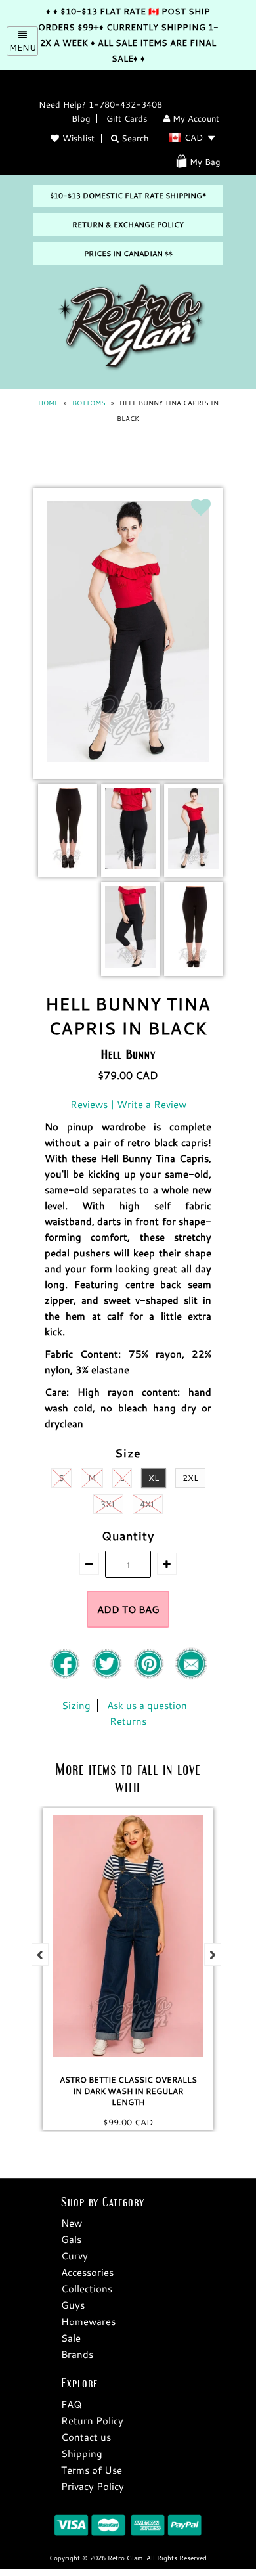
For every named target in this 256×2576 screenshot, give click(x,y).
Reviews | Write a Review (128, 1104)
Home (48, 403)
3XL (108, 1504)
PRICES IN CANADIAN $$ (128, 254)
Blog (81, 118)
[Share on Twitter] (108, 1676)
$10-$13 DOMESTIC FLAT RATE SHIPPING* (128, 196)
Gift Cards (127, 118)
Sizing (76, 1705)
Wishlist (78, 138)
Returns (128, 1721)
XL (154, 1478)
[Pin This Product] (150, 1676)
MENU (23, 47)
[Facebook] (66, 1676)
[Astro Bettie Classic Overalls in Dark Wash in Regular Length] (128, 1936)
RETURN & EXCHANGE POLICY (128, 225)
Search (134, 138)
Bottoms (89, 403)
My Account (195, 118)
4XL (148, 1504)
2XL (190, 1478)
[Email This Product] (191, 1676)
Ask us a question (147, 1705)
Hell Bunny (128, 1054)
